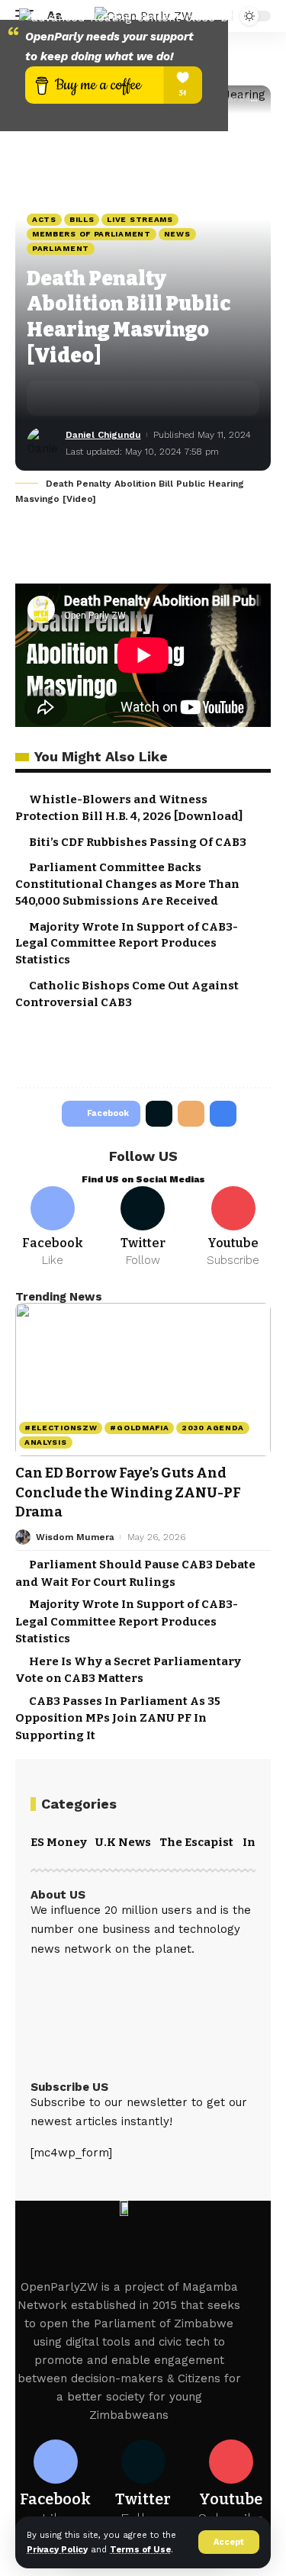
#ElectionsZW (61, 1428)
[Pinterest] (80, 1980)
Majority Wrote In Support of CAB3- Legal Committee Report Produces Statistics (127, 944)
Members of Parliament (92, 234)
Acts (44, 219)
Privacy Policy (57, 2550)
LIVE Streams (140, 219)
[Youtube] (233, 1227)
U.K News (123, 1842)
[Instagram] (101, 1980)
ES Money (59, 1842)
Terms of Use (140, 2550)
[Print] (132, 398)
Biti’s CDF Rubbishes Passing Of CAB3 (138, 842)
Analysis (46, 1442)
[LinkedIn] (123, 1980)
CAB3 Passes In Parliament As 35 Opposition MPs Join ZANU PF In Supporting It (118, 1718)
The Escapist (196, 1842)
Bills (82, 219)
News (177, 234)
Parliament (61, 248)
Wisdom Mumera (75, 1537)
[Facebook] (53, 1227)
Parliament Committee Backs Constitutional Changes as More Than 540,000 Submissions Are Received (127, 884)
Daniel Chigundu (103, 435)
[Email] (108, 398)
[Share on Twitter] (85, 398)
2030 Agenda (213, 1428)
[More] (156, 398)
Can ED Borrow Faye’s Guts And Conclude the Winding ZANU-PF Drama (128, 1492)
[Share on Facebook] (61, 398)
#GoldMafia (139, 1428)
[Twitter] (143, 1227)
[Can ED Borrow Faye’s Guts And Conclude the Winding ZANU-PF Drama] (143, 1380)
